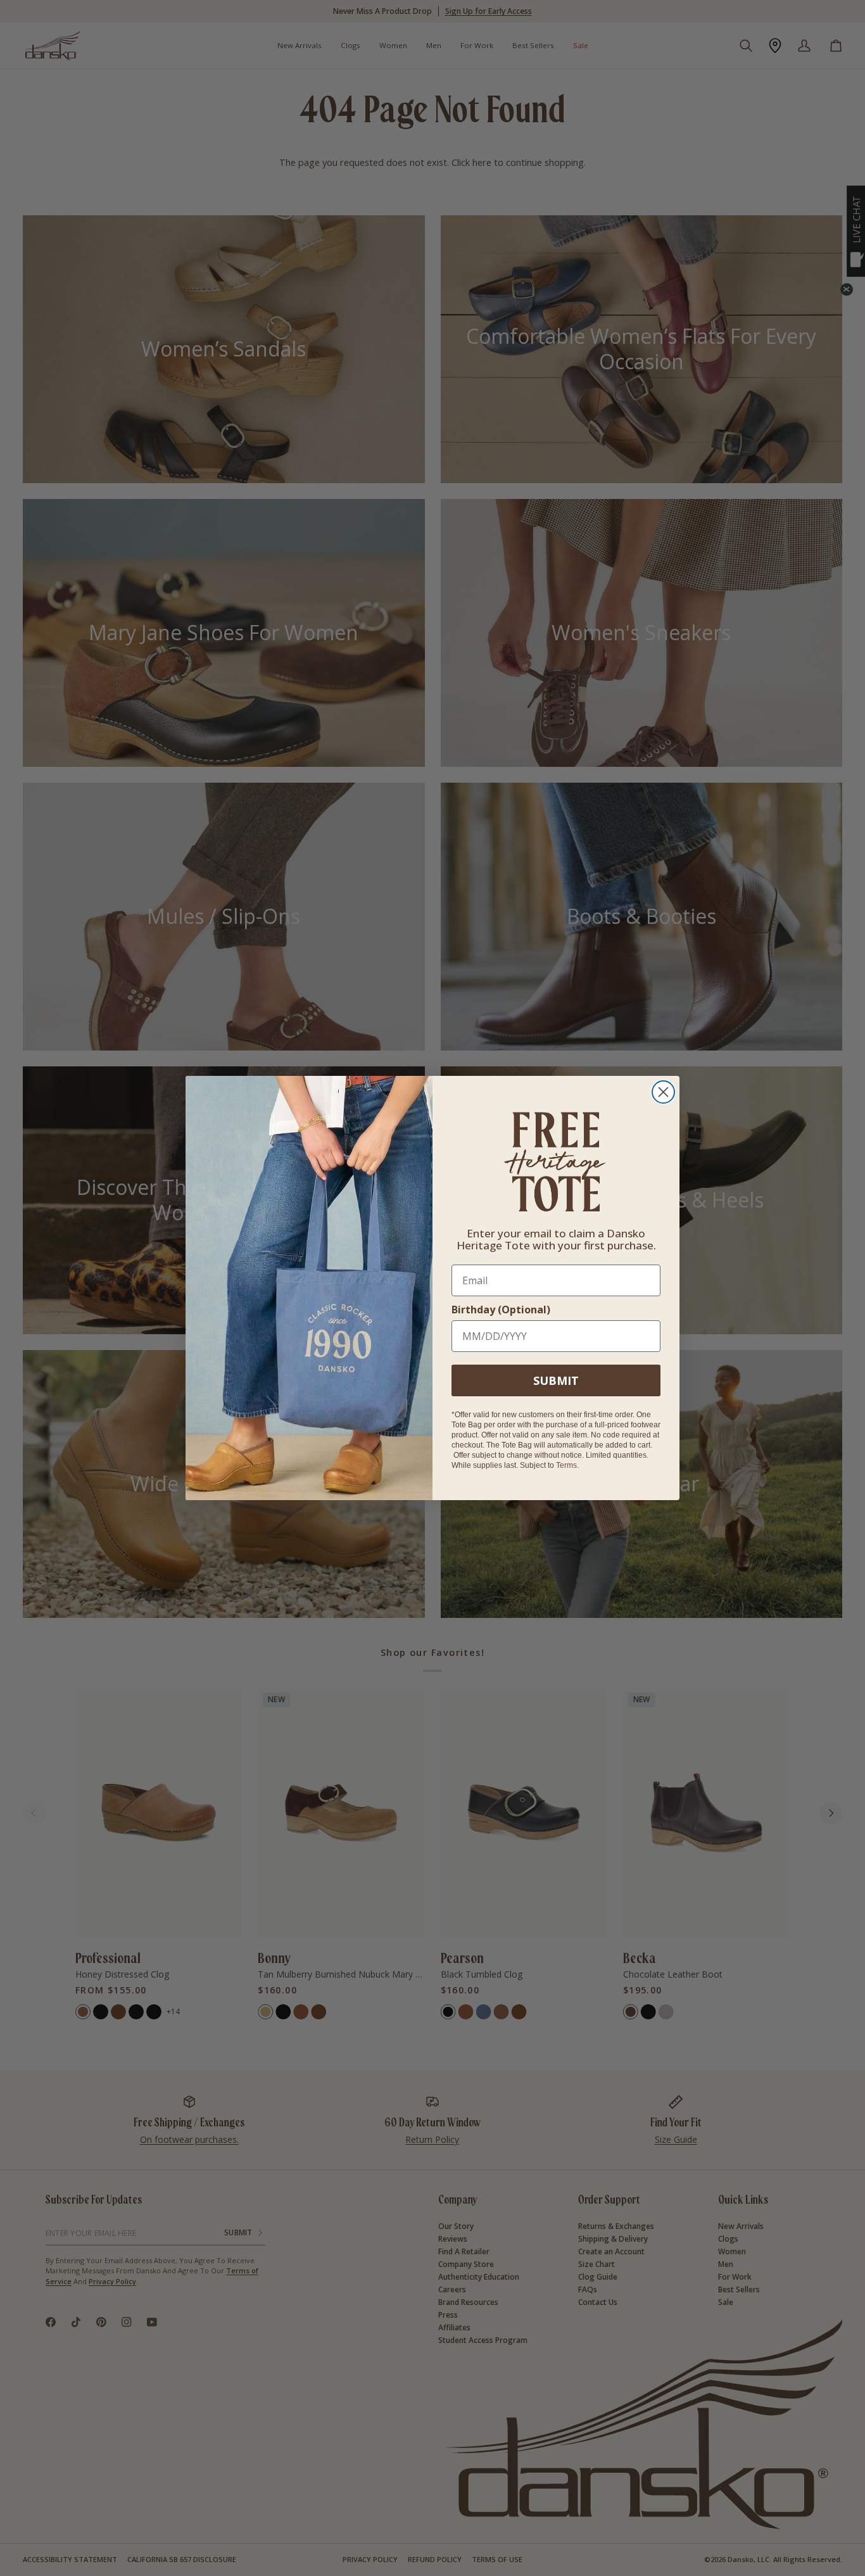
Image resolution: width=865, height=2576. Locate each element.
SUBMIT (556, 1380)
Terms (566, 1465)
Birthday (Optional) (501, 1310)
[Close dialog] (663, 1092)
